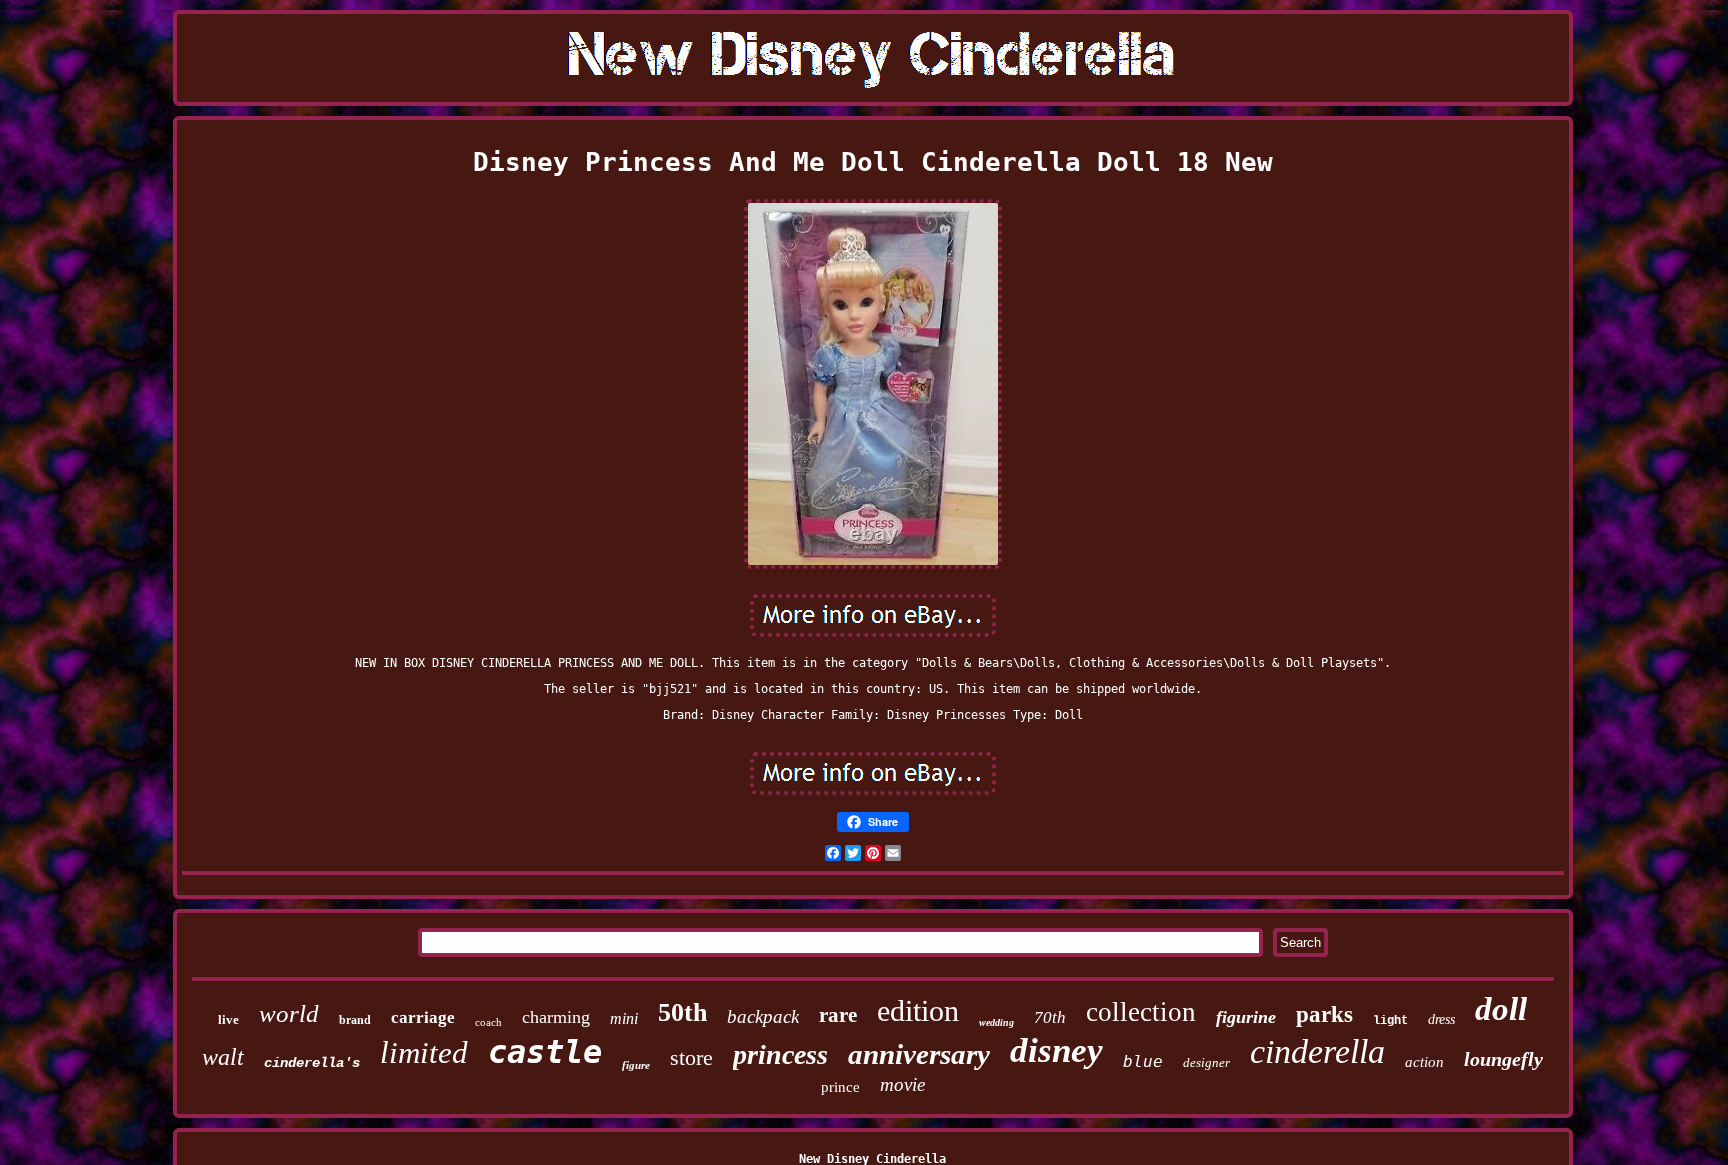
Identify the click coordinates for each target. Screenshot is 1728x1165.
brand (355, 1020)
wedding (996, 1022)
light (1390, 1021)
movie (902, 1084)
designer (1206, 1062)
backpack (763, 1016)
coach (488, 1022)
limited (424, 1052)
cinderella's (312, 1063)
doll (1501, 1009)
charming (556, 1017)
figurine (1246, 1017)
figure (636, 1065)
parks (1324, 1014)
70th (1050, 1017)
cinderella (1317, 1051)
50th (682, 1012)
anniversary (919, 1054)
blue (1143, 1061)
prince (840, 1087)
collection (1141, 1012)
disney (1056, 1050)
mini (624, 1018)
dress (1441, 1019)
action (1424, 1062)
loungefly (1503, 1059)
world (289, 1013)
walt (223, 1057)
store (691, 1057)
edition (918, 1010)
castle (545, 1052)
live (228, 1019)
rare (838, 1015)
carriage (423, 1017)
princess (780, 1054)
